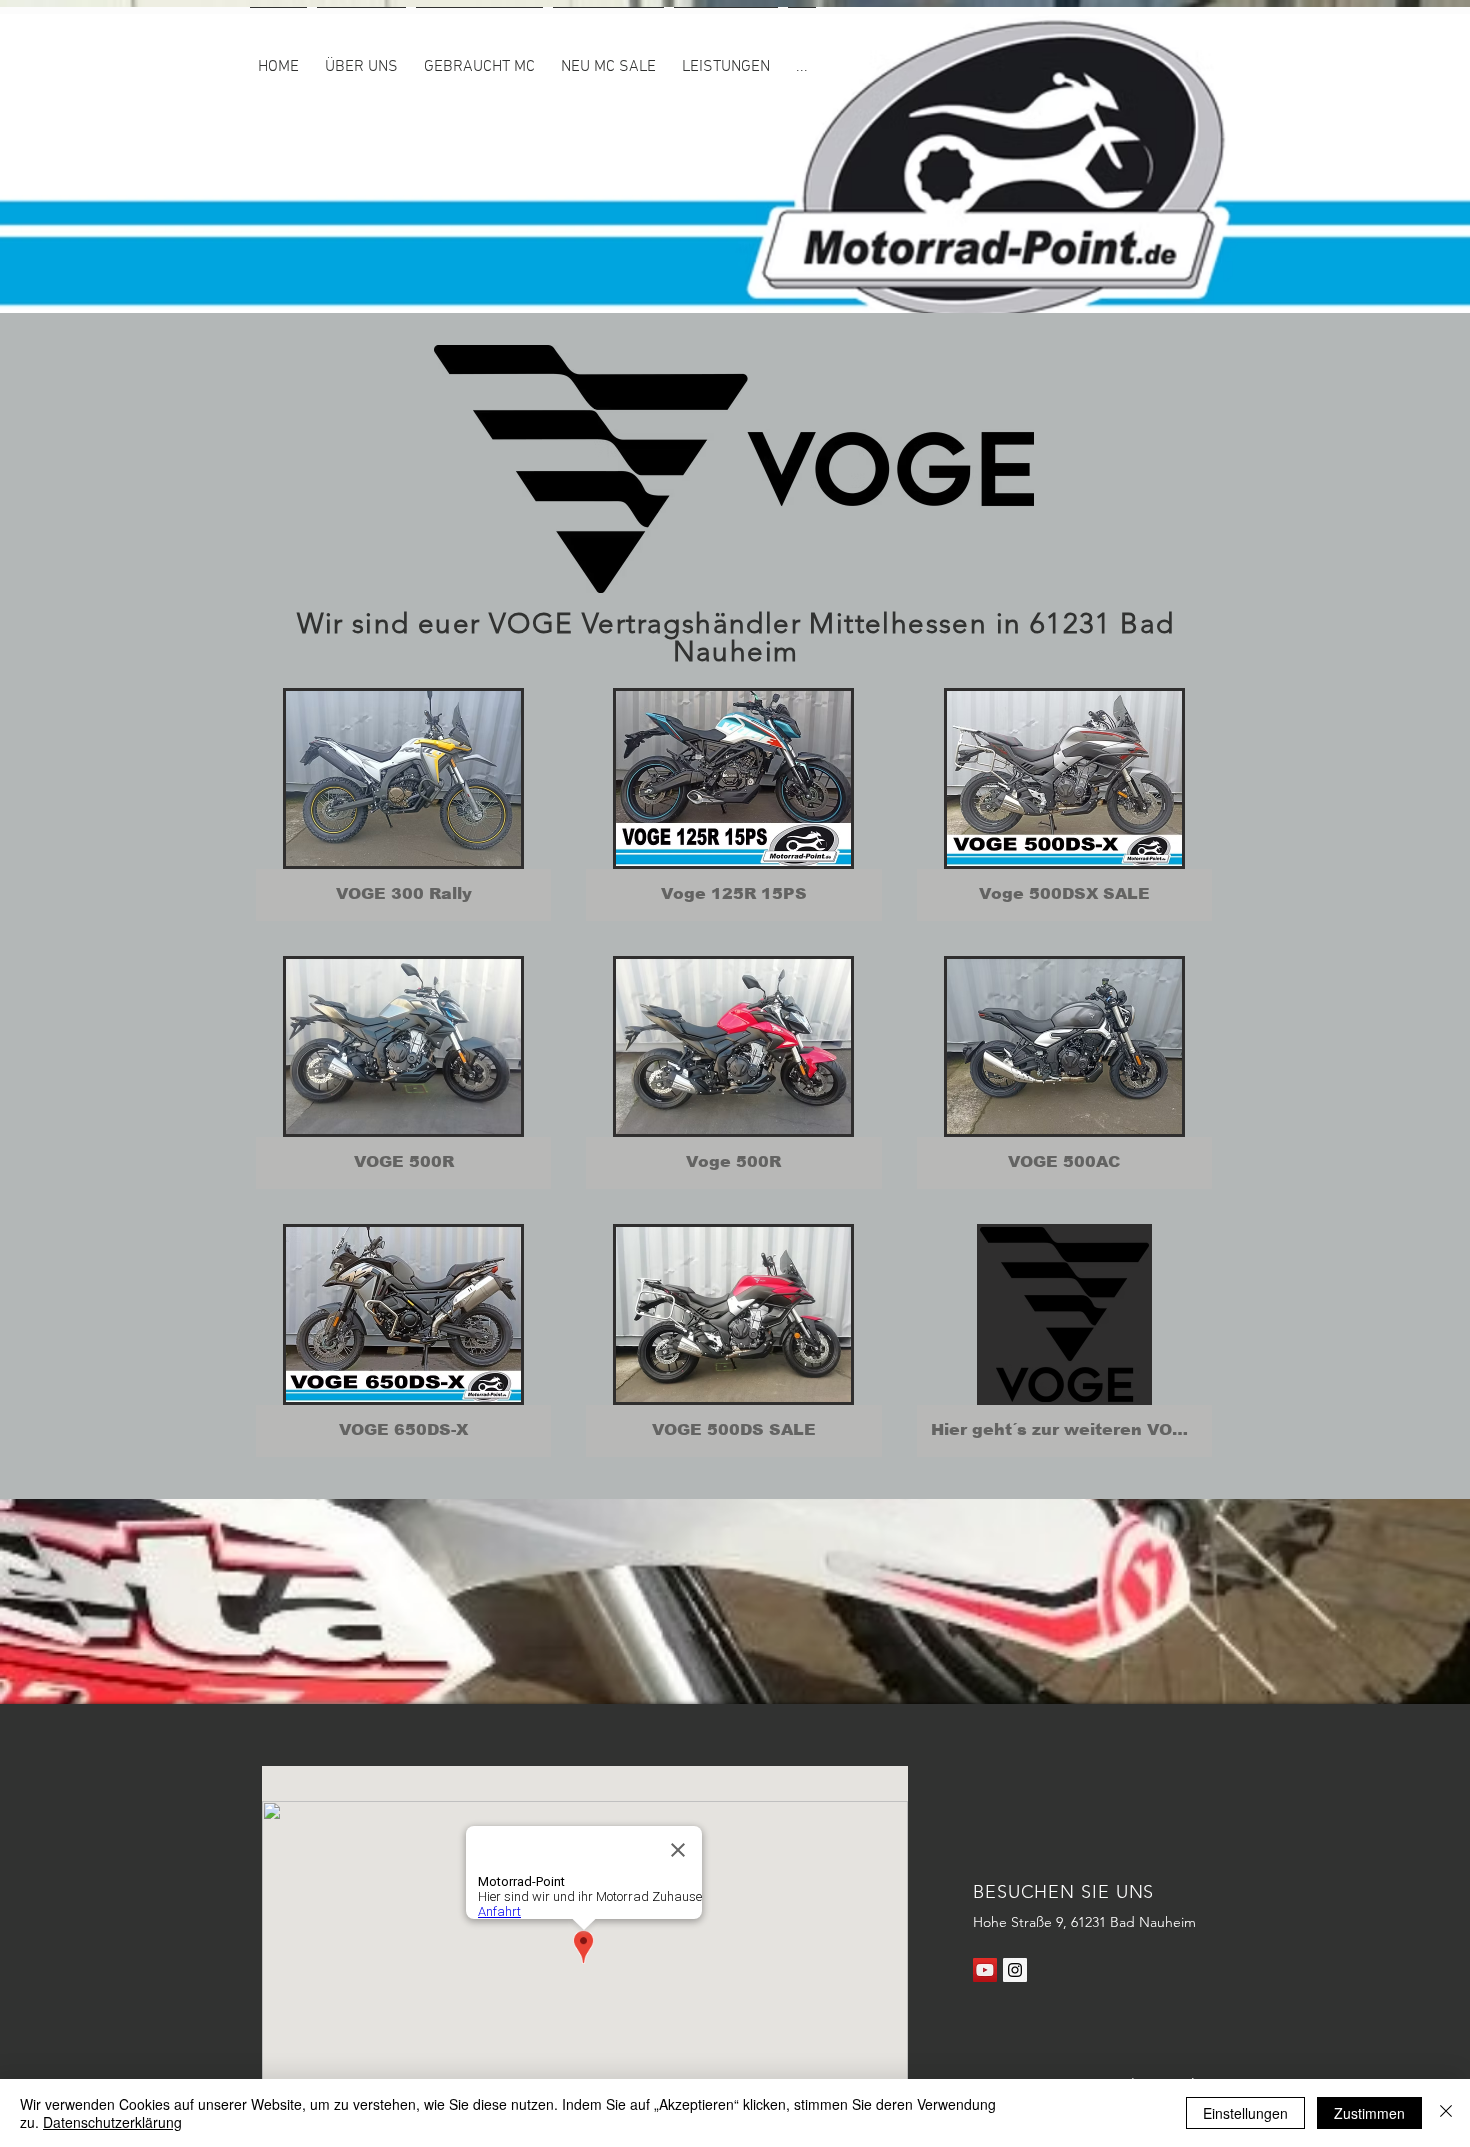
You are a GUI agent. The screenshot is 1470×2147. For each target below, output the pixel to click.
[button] (726, 58)
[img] (403, 804)
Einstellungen (1245, 2113)
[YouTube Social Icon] (985, 1970)
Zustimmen (1369, 2113)
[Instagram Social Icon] (1015, 1970)
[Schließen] (1446, 2113)
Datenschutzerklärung (112, 2122)
